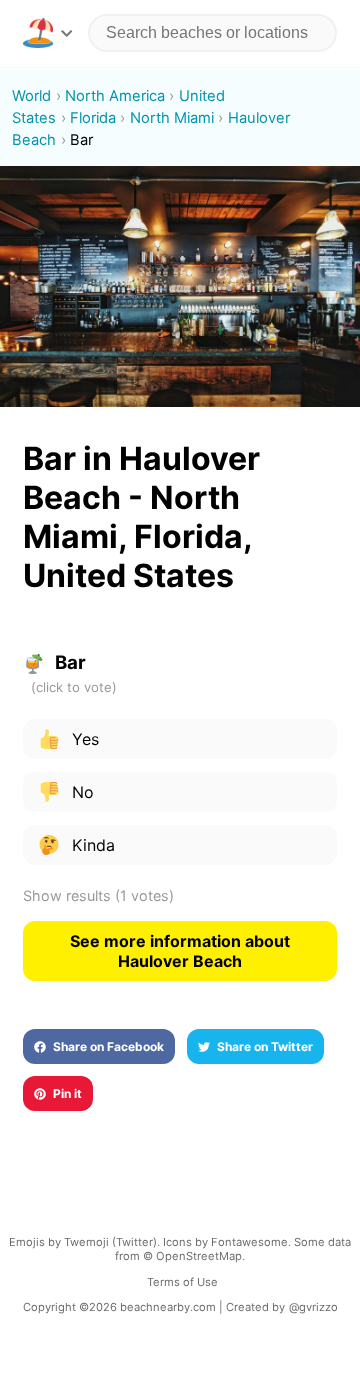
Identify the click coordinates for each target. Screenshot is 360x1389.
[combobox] (212, 33)
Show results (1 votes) (98, 895)
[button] (47, 33)
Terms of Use (182, 1282)
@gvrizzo (313, 1307)
